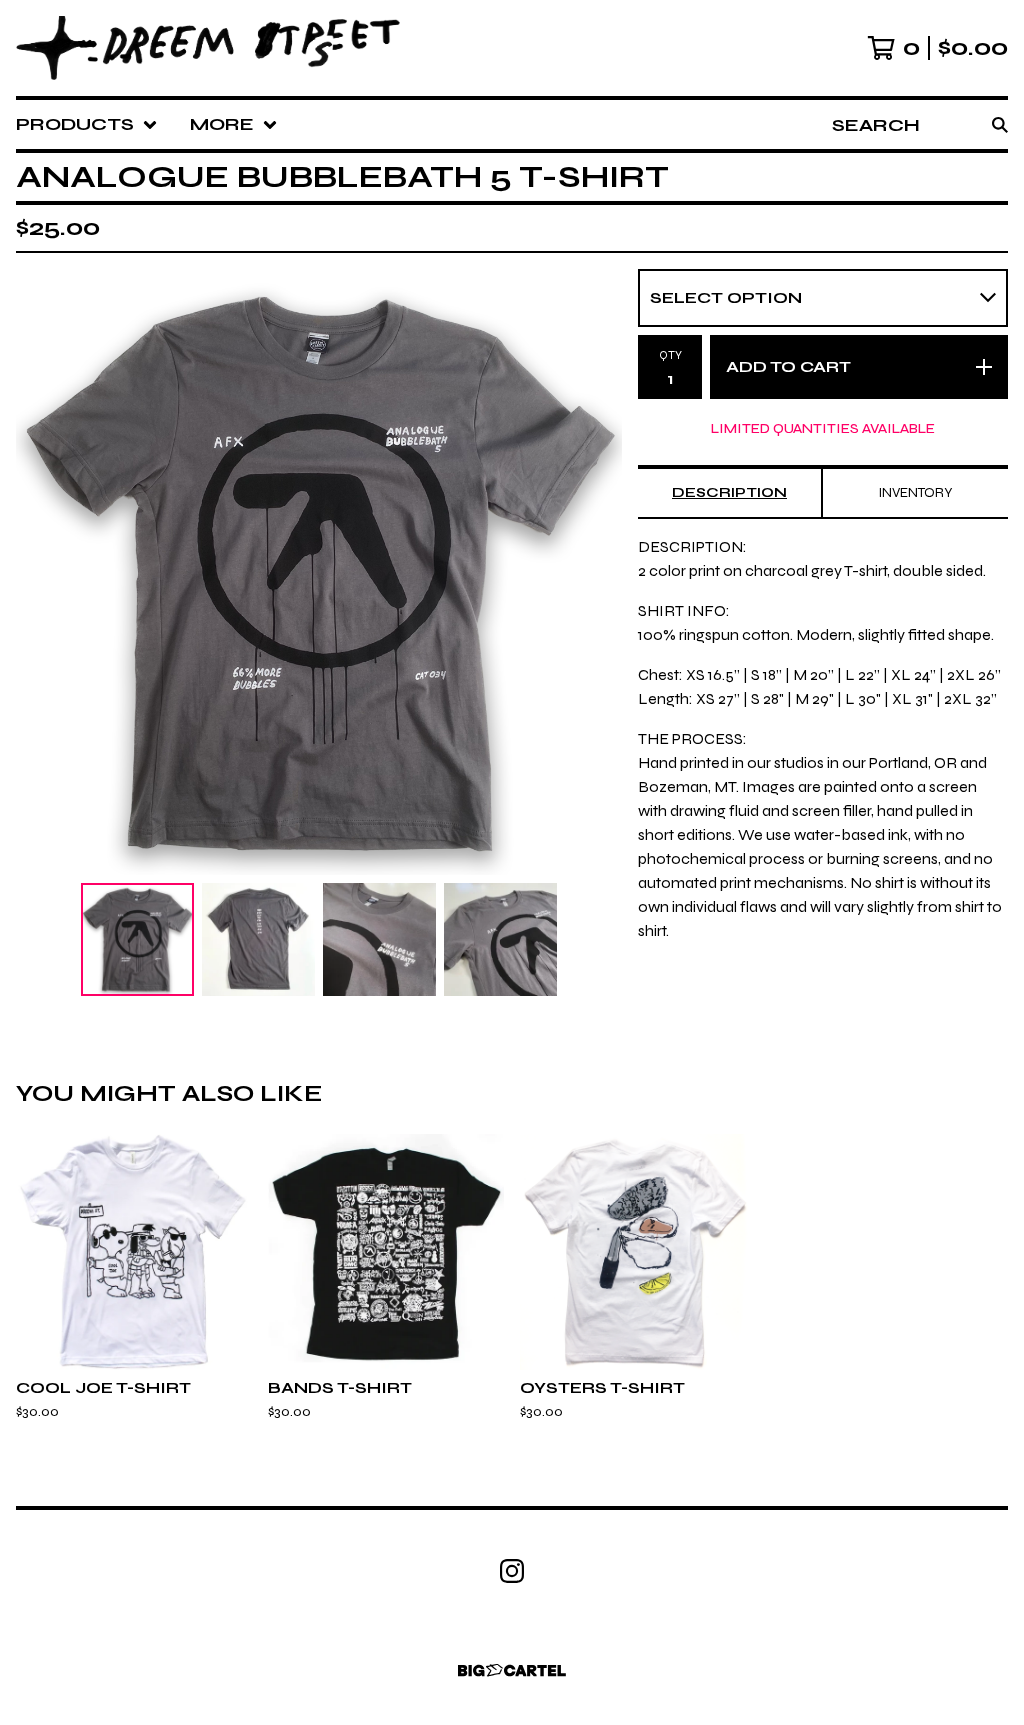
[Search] (1000, 124)
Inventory (915, 492)
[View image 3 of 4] (379, 939)
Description (729, 492)
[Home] (208, 48)
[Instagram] (512, 1571)
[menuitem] (87, 124)
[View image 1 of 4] (137, 939)
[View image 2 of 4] (258, 939)
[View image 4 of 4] (500, 939)
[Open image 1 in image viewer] (319, 572)
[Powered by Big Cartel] (512, 1670)
